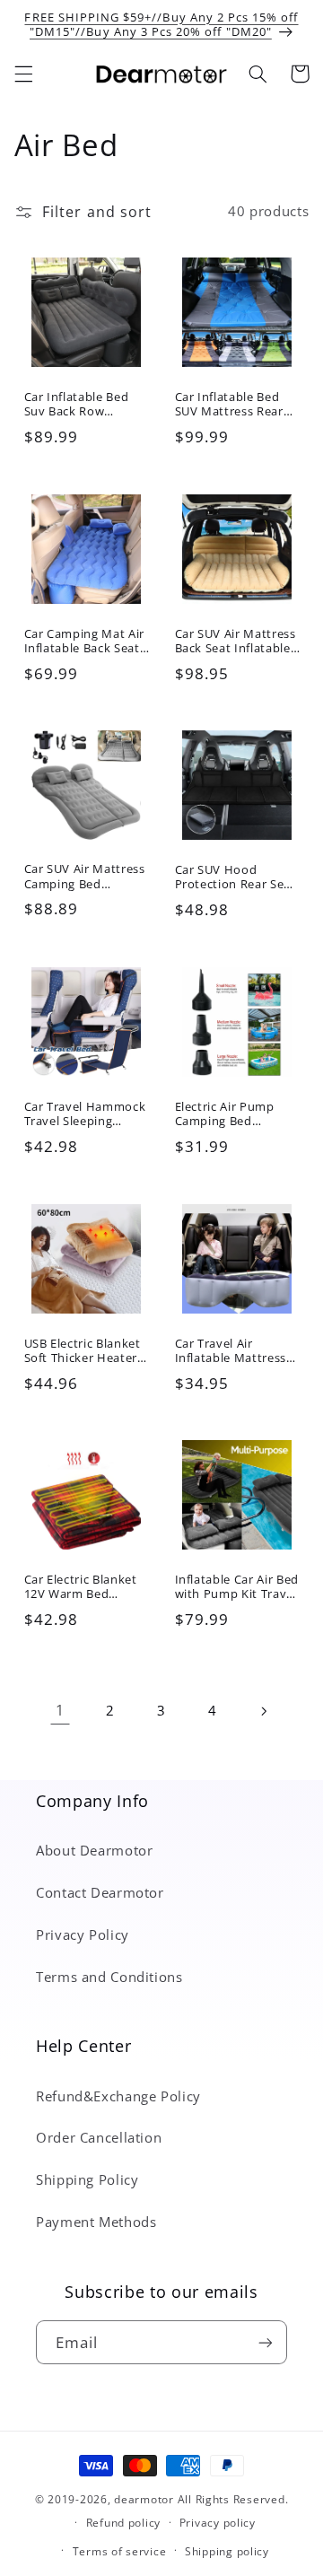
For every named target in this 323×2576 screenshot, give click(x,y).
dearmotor (145, 2499)
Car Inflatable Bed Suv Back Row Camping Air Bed (76, 404)
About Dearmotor (94, 1850)
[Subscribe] (266, 2342)
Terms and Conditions (109, 1977)
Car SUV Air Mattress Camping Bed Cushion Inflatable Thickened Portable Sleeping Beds (84, 877)
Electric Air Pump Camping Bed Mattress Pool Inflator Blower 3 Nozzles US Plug (225, 1113)
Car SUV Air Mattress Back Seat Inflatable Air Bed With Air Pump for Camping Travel (236, 641)
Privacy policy (218, 2523)
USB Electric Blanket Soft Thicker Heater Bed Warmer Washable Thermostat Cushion (83, 1350)
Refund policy (124, 2523)
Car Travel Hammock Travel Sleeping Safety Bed (84, 1113)
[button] (23, 74)
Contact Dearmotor (100, 1892)
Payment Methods (96, 2222)
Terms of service (120, 2551)
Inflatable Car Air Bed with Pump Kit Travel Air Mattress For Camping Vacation (237, 1587)
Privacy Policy (83, 1934)
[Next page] (263, 1711)
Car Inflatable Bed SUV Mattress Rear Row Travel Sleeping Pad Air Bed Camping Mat (236, 404)
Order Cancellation (99, 2137)
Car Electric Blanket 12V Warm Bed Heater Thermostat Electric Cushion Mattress (80, 1587)
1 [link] (60, 1710)
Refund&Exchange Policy (118, 2096)
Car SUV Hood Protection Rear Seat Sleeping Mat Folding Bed (236, 878)
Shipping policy (227, 2551)
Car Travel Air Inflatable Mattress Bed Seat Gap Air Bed (236, 1350)
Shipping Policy (87, 2179)
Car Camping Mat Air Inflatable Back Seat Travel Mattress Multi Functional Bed (84, 641)
